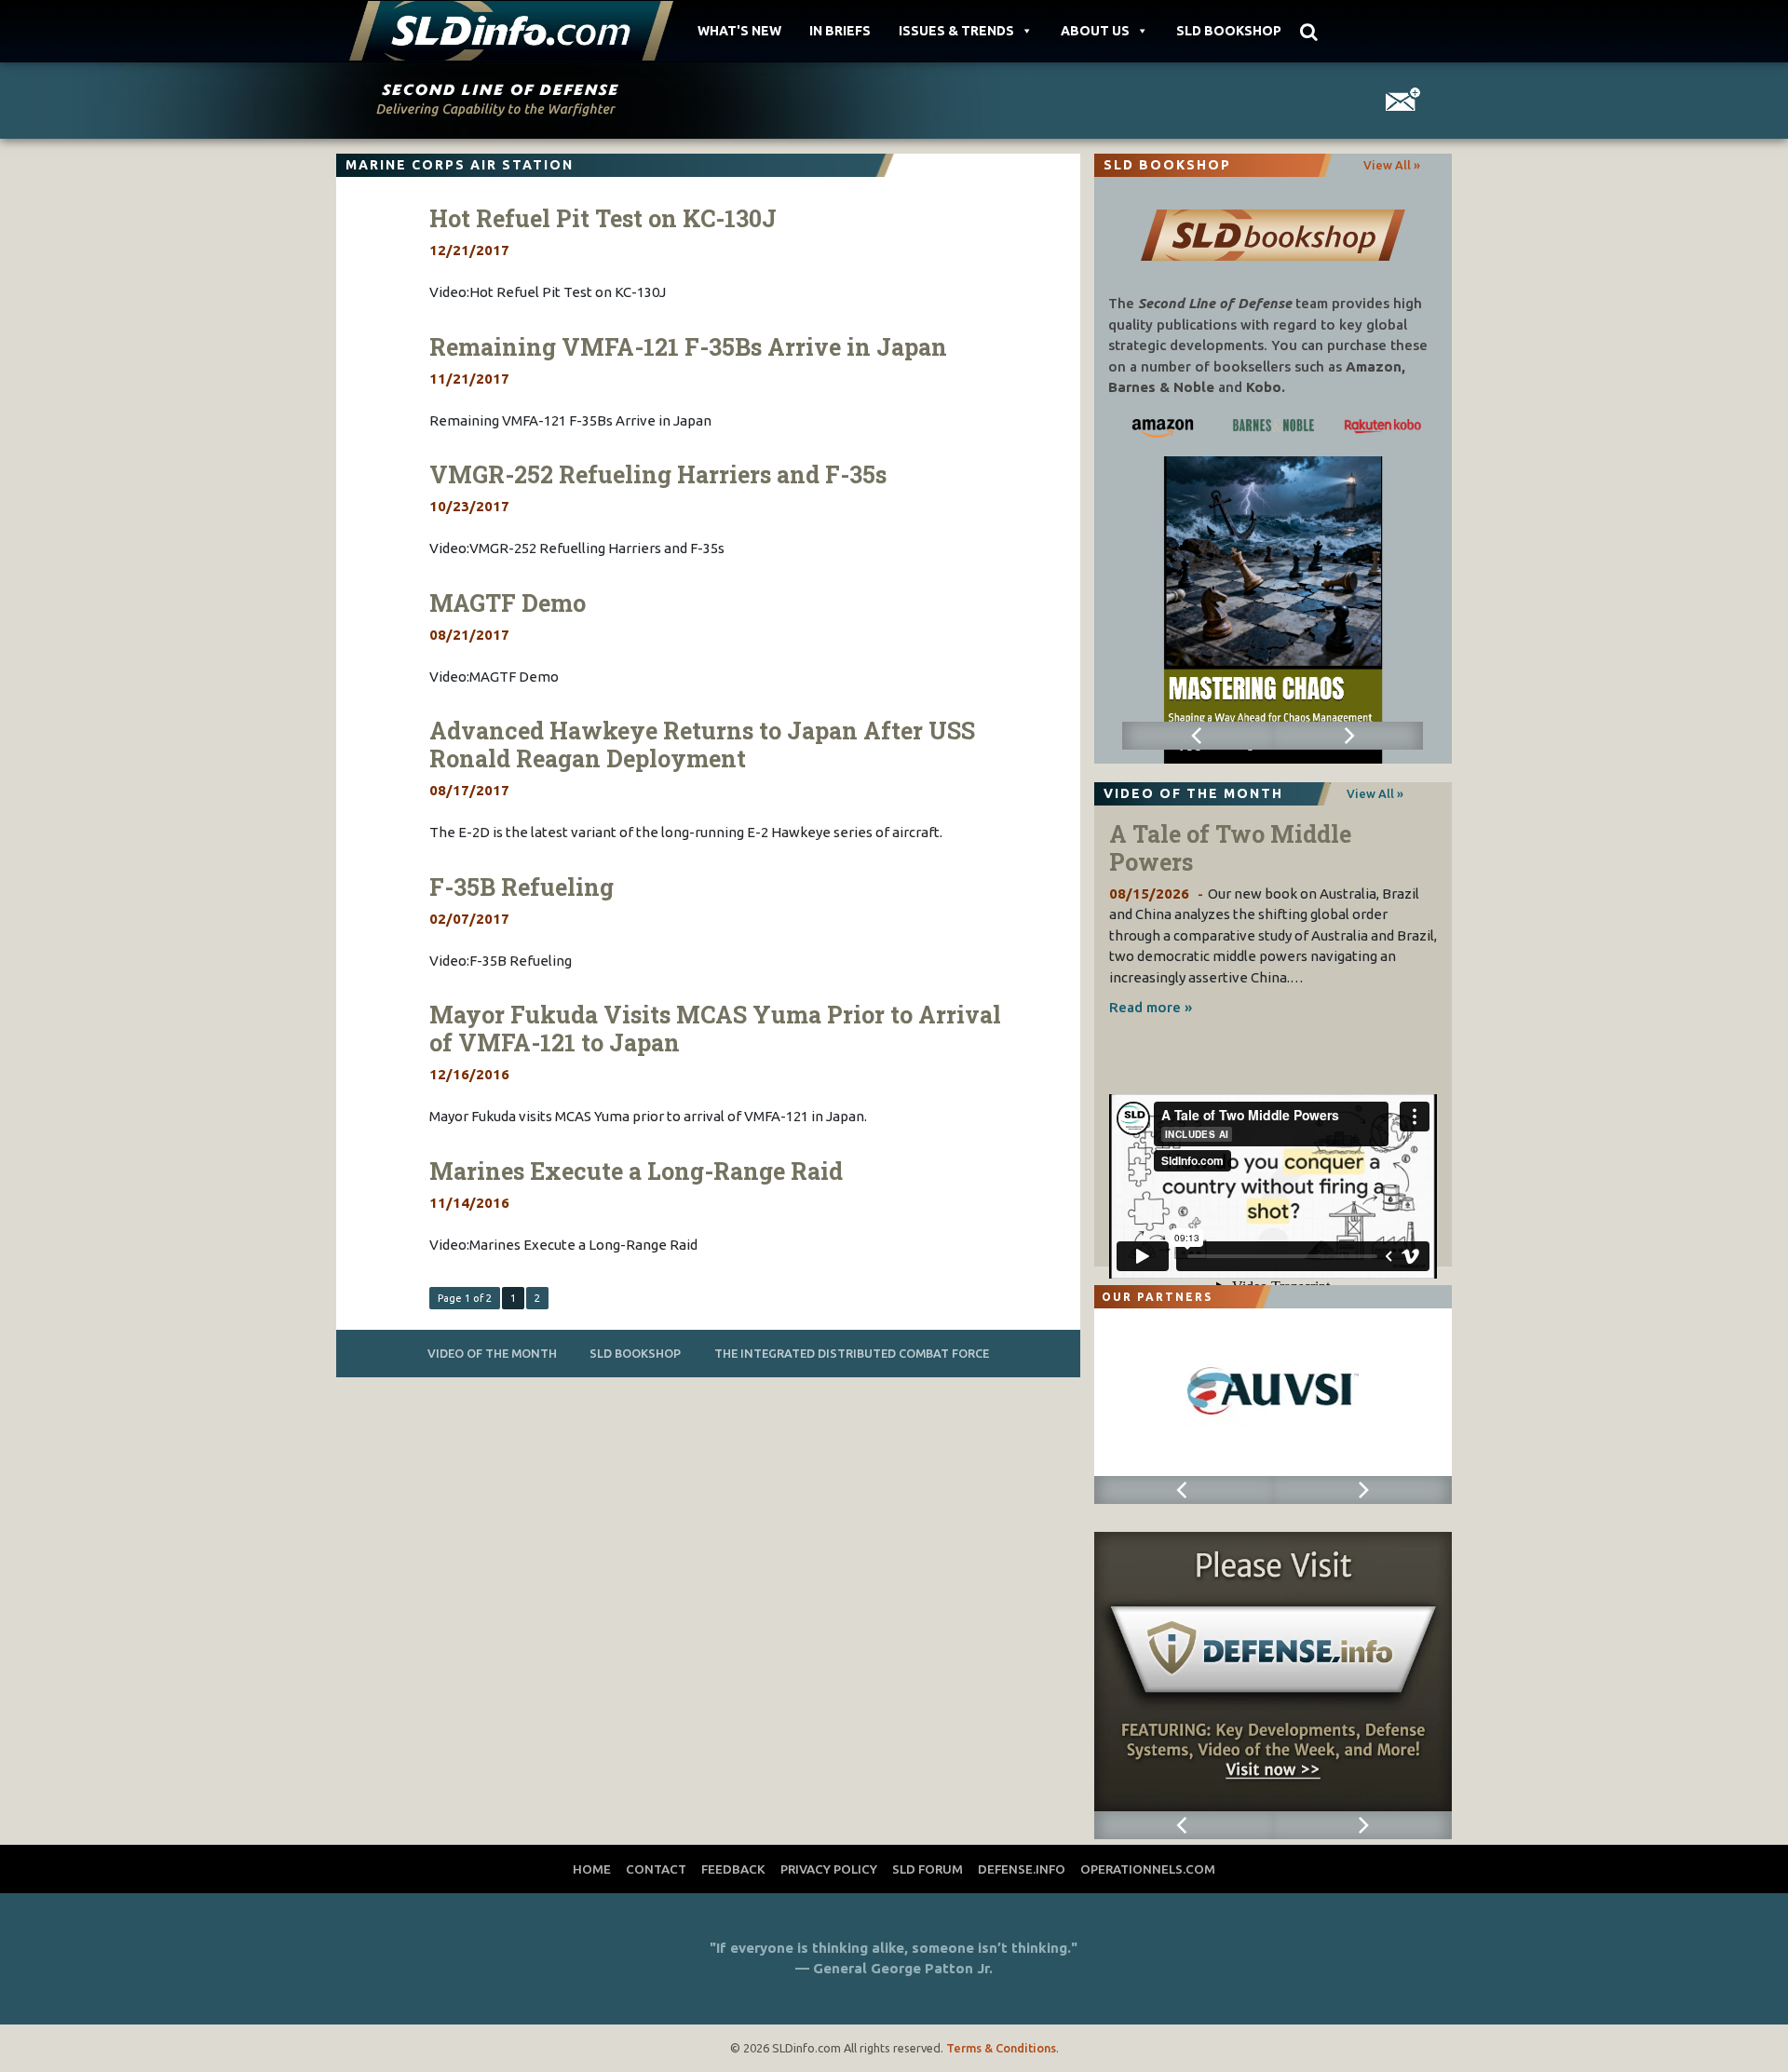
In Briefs (840, 31)
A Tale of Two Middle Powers (1230, 848)
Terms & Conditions (1001, 2048)
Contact (656, 1869)
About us (1095, 31)
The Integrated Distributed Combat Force (852, 1353)
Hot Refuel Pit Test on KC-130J (603, 218)
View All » (1392, 165)
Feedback (733, 1869)
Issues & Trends (956, 31)
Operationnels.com (1148, 1869)
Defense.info (1022, 1869)
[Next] (1348, 736)
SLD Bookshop (1229, 31)
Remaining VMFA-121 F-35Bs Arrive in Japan (688, 347)
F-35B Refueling (521, 887)
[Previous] (1197, 736)
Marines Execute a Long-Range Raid (636, 1171)
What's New (739, 31)
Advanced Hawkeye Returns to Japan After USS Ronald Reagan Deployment (702, 745)
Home (592, 1869)
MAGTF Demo (508, 603)
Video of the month (492, 1353)
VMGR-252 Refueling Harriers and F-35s (658, 474)
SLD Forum (928, 1869)
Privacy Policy (829, 1869)
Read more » (1151, 1007)
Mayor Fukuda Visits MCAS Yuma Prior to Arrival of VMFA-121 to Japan (715, 1029)
